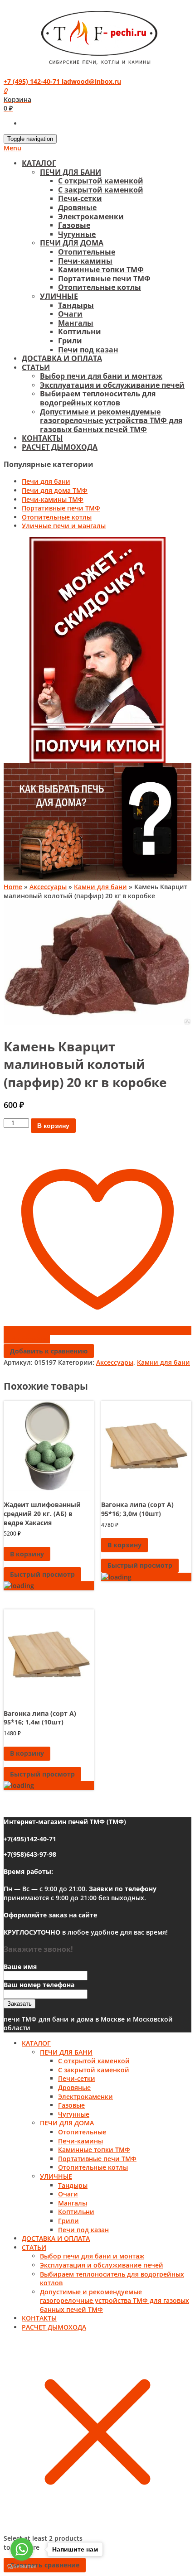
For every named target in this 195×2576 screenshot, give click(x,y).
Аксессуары (48, 887)
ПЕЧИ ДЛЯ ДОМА (72, 243)
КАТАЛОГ (39, 163)
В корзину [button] (27, 1554)
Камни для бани (100, 887)
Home (13, 887)
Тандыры (76, 305)
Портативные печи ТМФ (104, 279)
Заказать (19, 2004)
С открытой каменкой (101, 181)
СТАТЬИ (36, 367)
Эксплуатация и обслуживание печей (112, 385)
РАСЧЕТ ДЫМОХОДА (60, 447)
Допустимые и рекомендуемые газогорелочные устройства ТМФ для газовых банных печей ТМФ (111, 421)
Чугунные (77, 234)
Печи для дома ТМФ (55, 490)
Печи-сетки (80, 198)
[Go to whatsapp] (22, 2549)
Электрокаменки (91, 217)
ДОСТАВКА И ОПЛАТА (62, 358)
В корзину (53, 1126)
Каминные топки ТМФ (101, 270)
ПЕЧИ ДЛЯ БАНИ (71, 172)
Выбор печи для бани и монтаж (101, 376)
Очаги (70, 314)
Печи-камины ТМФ (53, 499)
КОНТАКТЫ (42, 438)
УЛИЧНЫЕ (59, 296)
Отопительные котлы (100, 287)
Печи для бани (46, 481)
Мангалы (76, 323)
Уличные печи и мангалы (64, 526)
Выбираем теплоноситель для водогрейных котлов (98, 398)
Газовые (74, 225)
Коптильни (80, 332)
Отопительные (87, 252)
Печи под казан (88, 350)
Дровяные (77, 207)
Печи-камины (85, 261)
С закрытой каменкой (101, 190)
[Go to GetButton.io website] (22, 2567)
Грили (70, 341)
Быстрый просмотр (42, 1574)
